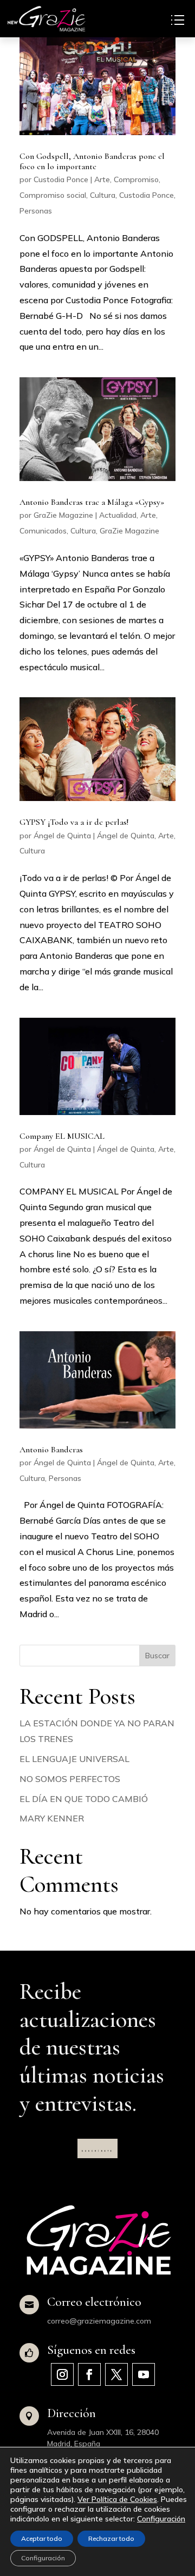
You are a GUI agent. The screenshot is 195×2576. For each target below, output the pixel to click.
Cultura (103, 195)
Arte (102, 179)
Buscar (157, 1656)
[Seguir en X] (116, 2374)
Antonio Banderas (51, 1450)
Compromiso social (53, 195)
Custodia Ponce (61, 179)
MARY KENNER (52, 1818)
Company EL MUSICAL (62, 1136)
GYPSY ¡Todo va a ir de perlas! (74, 822)
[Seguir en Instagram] (62, 2374)
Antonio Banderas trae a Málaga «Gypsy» (92, 502)
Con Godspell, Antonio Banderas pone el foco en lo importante (92, 161)
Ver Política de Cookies (117, 2499)
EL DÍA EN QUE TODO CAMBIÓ (84, 1799)
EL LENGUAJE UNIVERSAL (74, 1759)
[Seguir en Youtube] (144, 2374)
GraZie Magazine (63, 515)
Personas (36, 211)
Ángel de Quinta (62, 836)
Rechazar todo (111, 2538)
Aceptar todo (42, 2538)
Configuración (161, 2519)
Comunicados (43, 531)
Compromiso (136, 179)
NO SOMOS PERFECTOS (70, 1779)
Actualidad (118, 515)
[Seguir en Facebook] (89, 2374)
